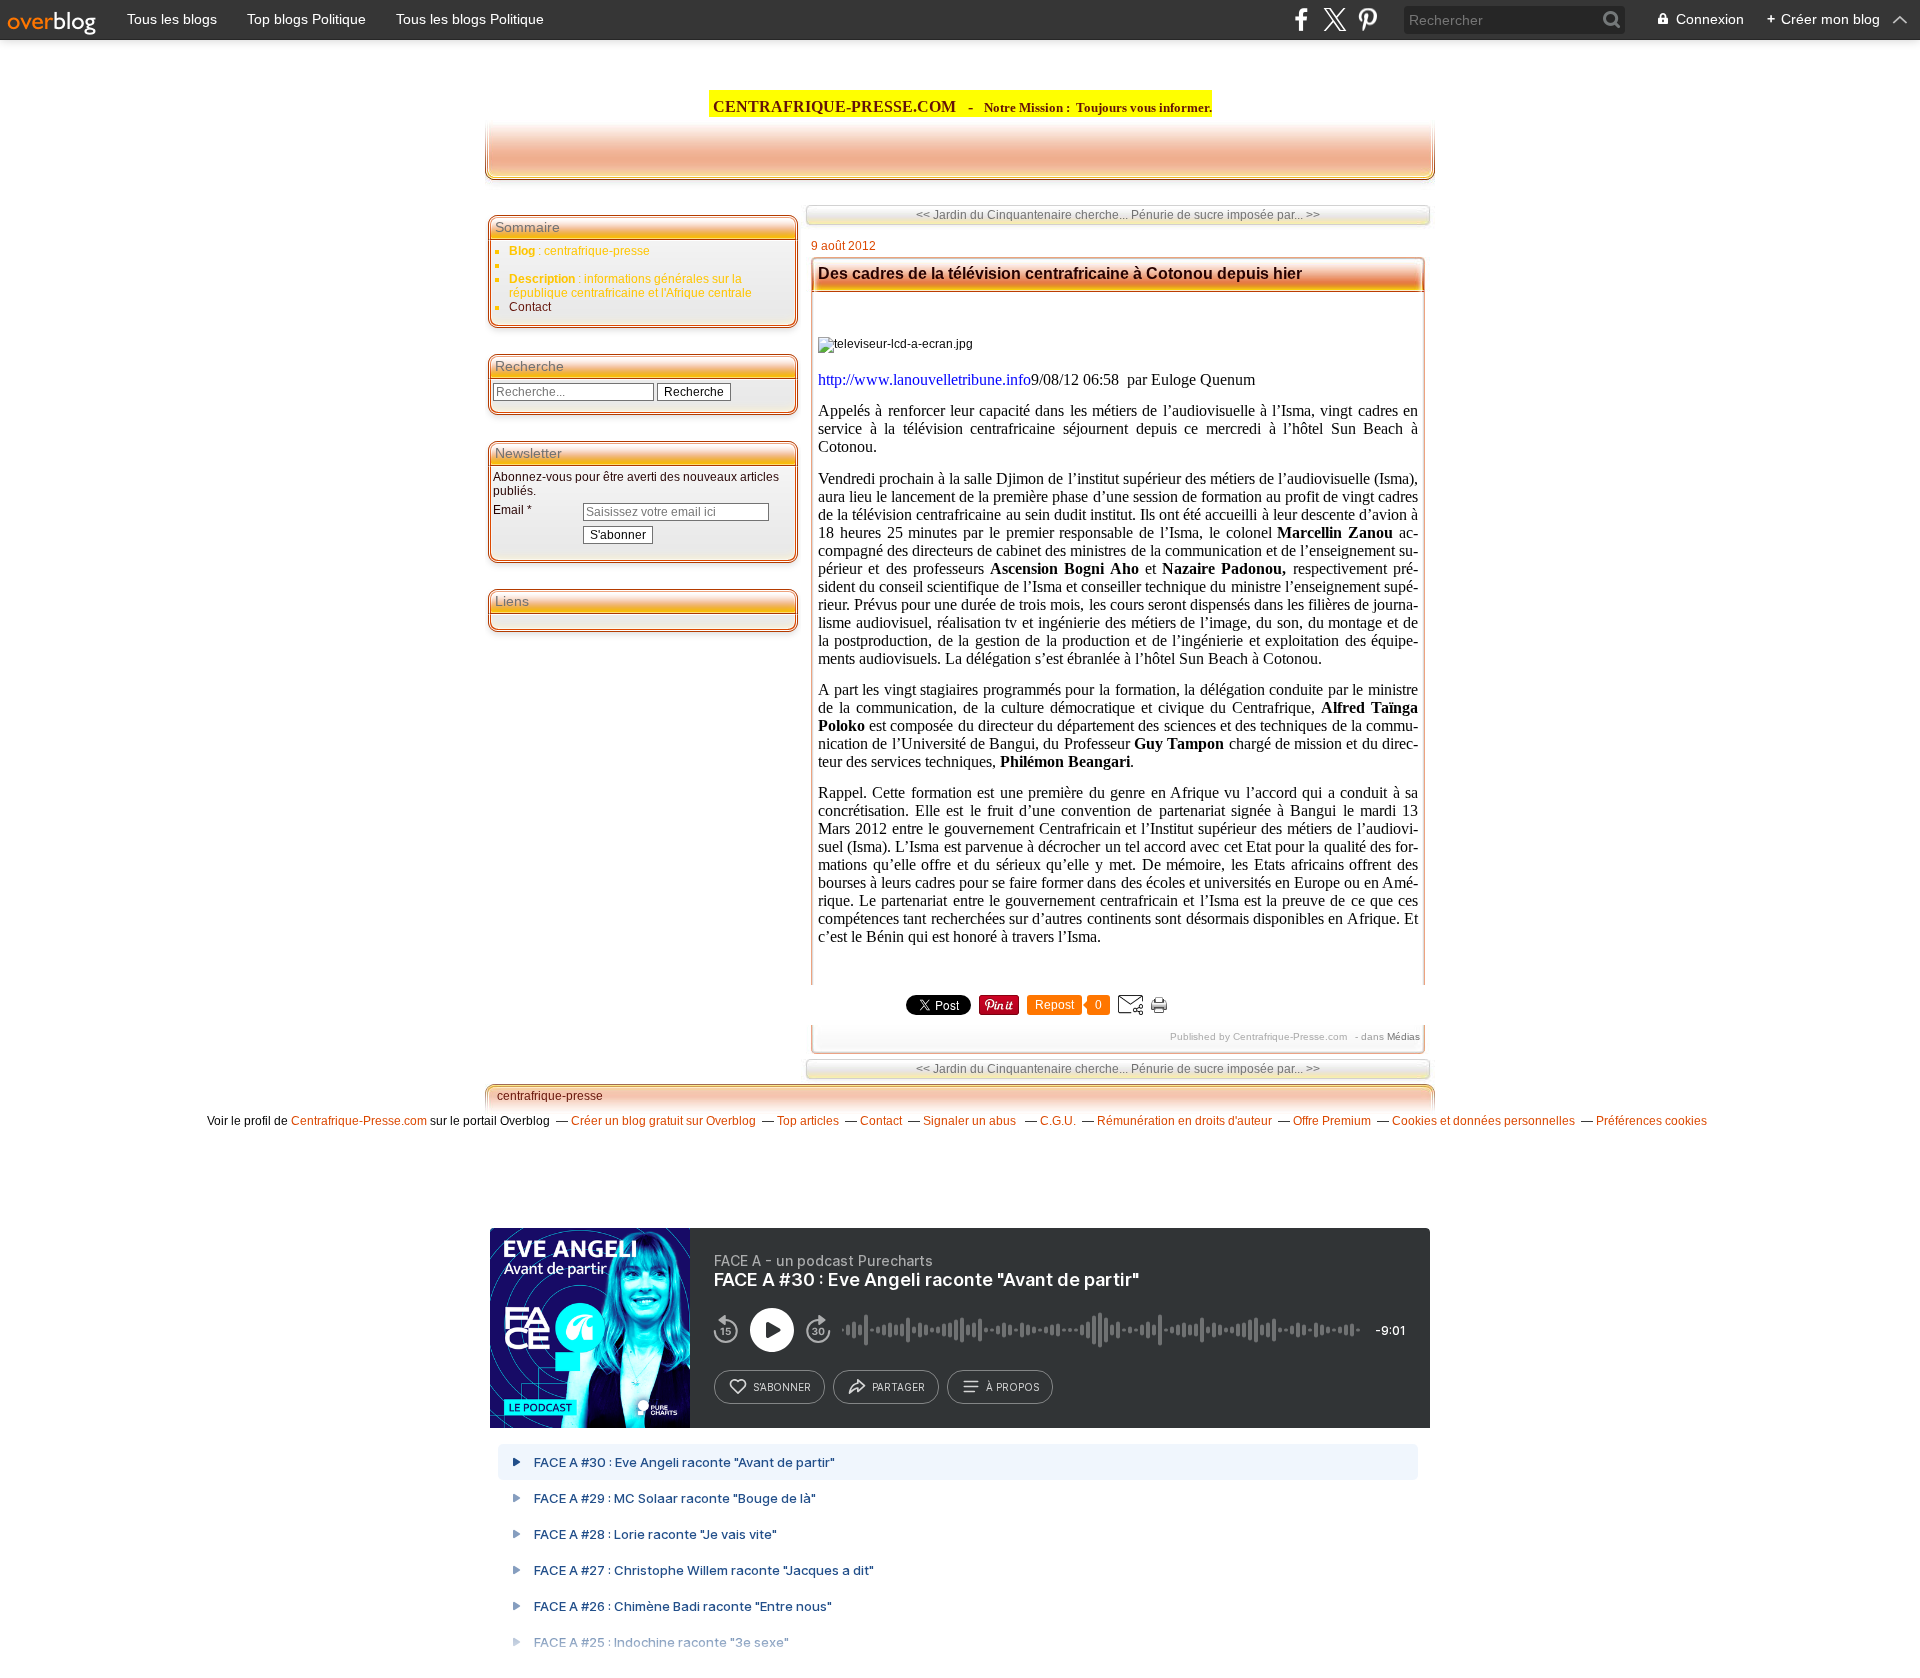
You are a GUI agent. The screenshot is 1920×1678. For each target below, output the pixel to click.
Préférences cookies (1651, 1121)
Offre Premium (1332, 1121)
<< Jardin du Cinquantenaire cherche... (1022, 215)
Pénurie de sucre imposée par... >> (1225, 215)
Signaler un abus (971, 1121)
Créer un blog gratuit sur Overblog (663, 1121)
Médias (1403, 1036)
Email (508, 510)
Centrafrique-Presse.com (359, 1121)
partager (898, 1387)
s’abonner (782, 1387)
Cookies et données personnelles (1483, 1121)
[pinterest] (1367, 19)
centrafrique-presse (550, 1096)
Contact (530, 307)
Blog (522, 251)
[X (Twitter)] (1334, 19)
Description (543, 279)
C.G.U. (1058, 1121)
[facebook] (1301, 19)
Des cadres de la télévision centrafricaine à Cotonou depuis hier (1060, 273)
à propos (1012, 1387)
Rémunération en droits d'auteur (1184, 1121)
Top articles (808, 1121)
